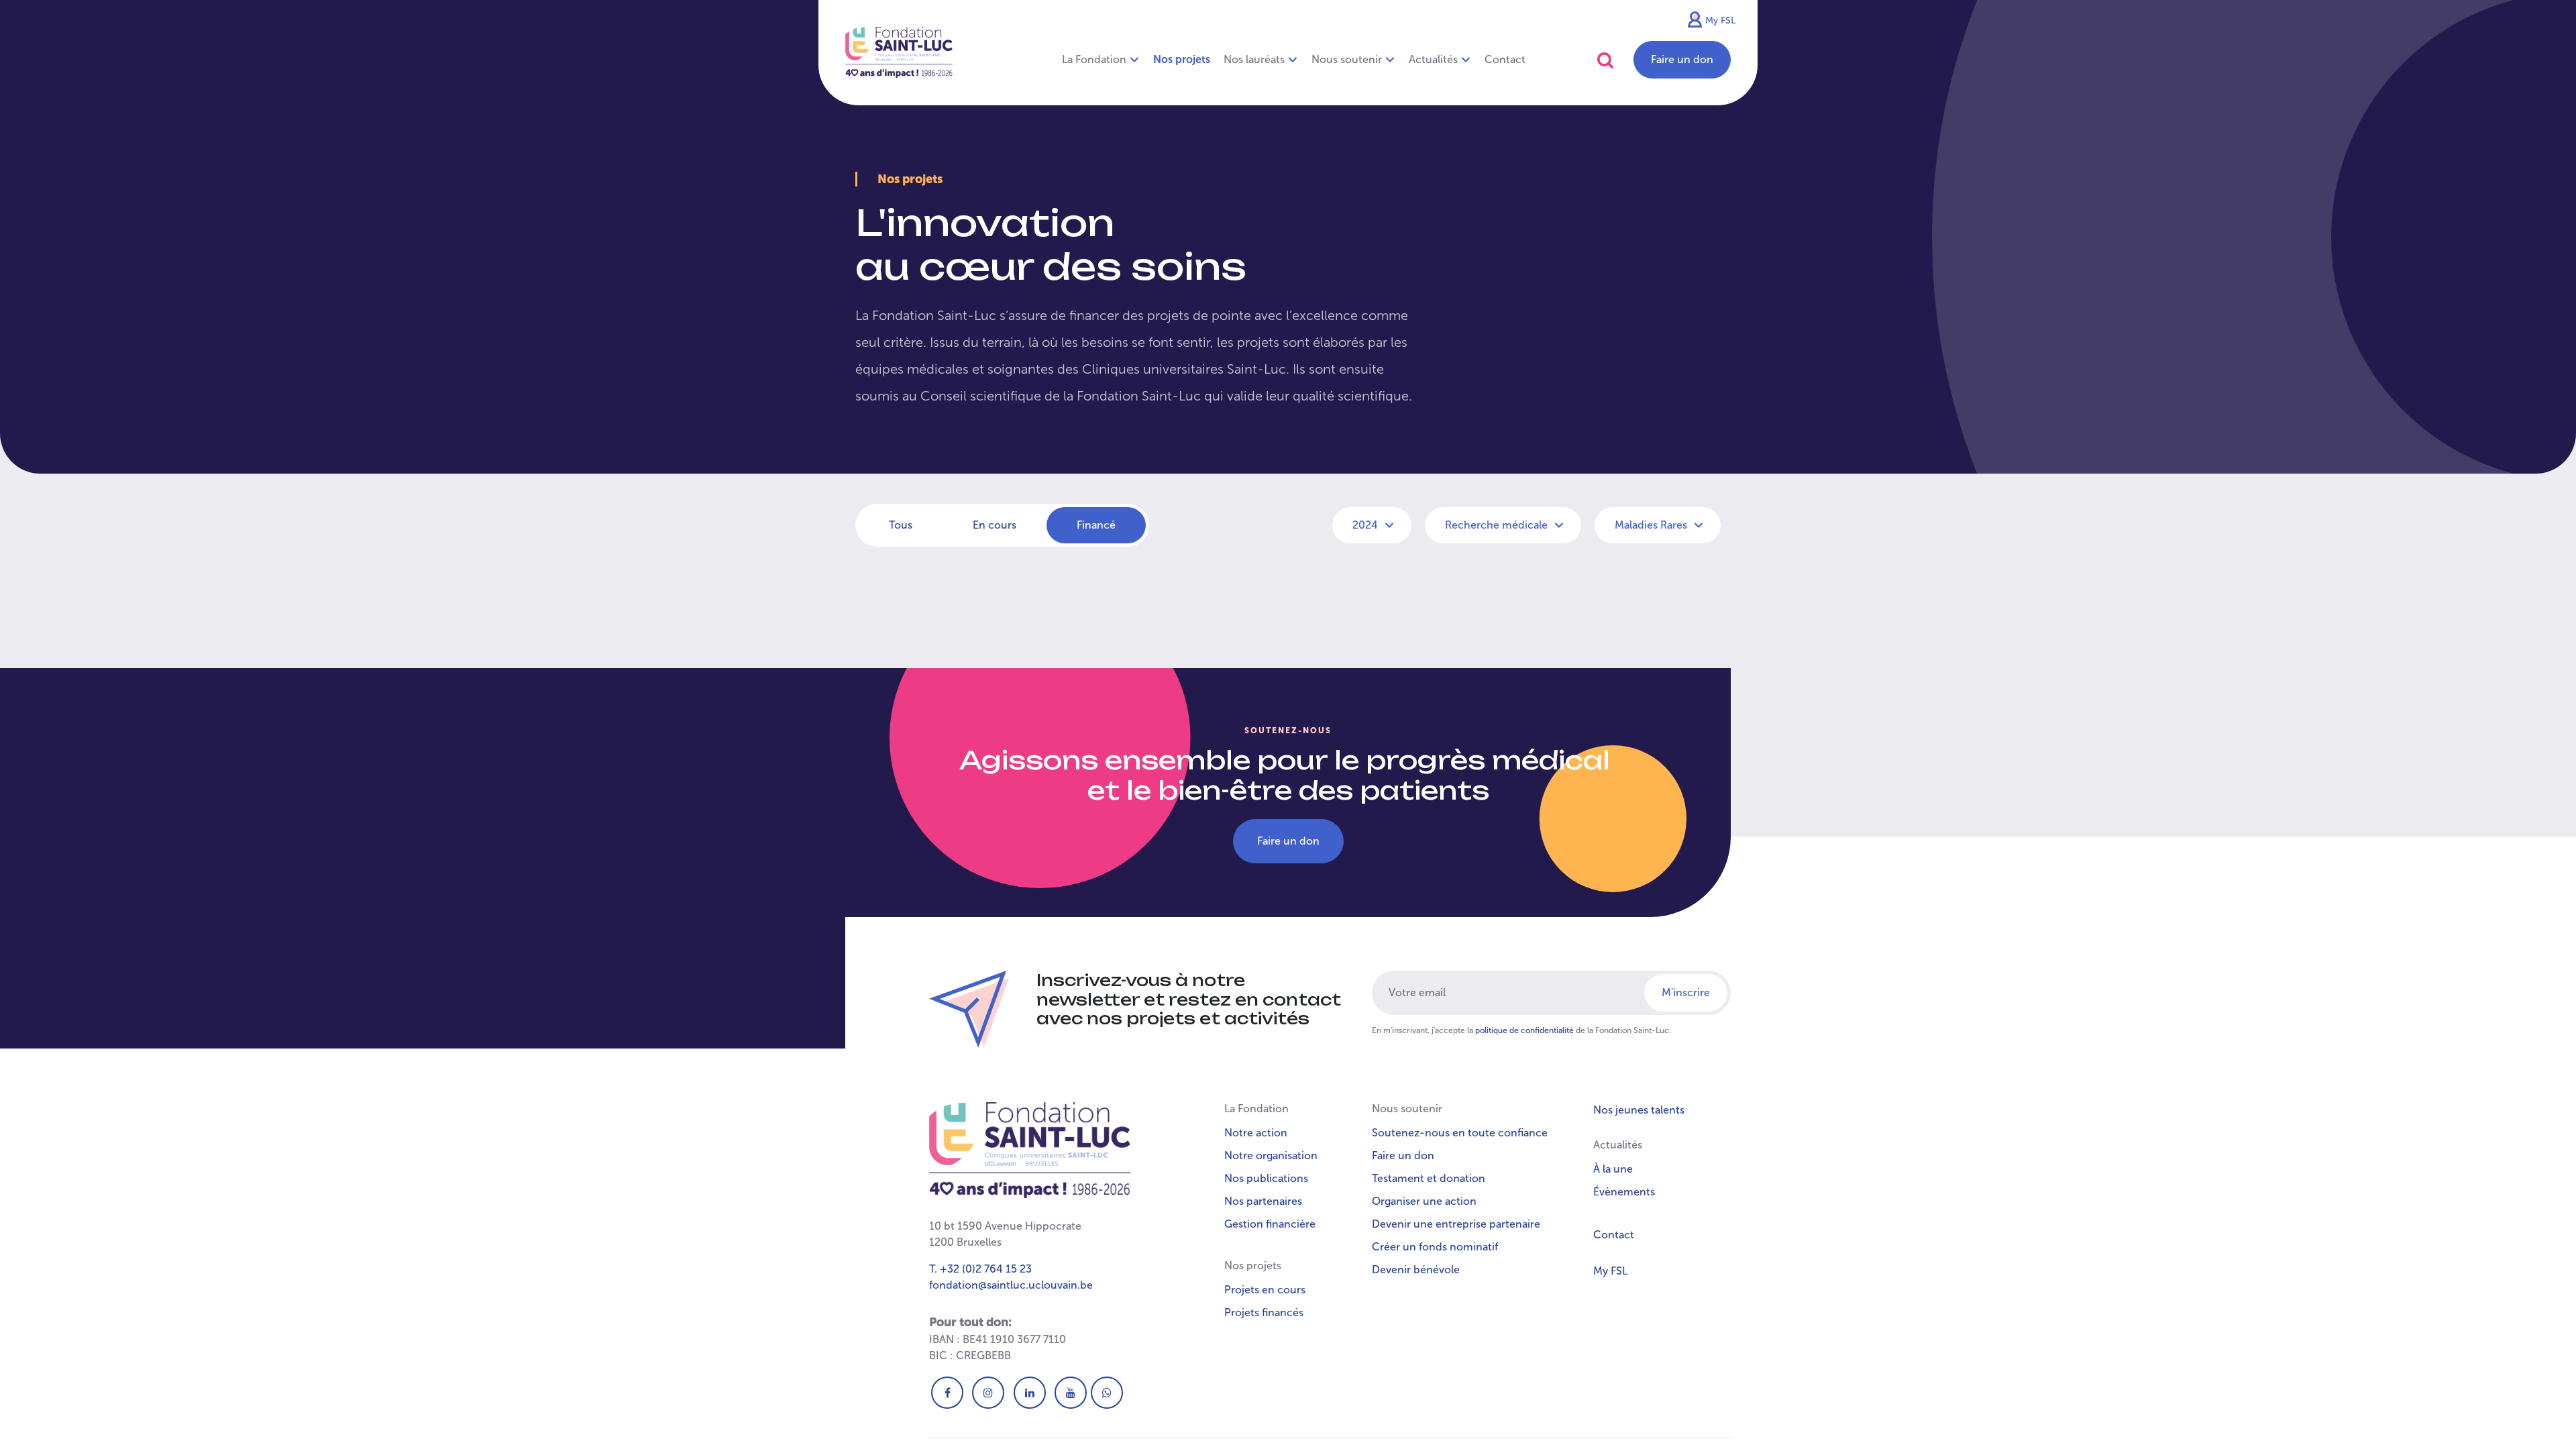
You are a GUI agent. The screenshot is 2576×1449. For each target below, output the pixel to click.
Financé (1096, 525)
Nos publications (1266, 1178)
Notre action (1256, 1133)
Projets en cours (1265, 1290)
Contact (1614, 1235)
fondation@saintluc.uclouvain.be (1011, 1285)
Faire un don (1682, 59)
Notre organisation (1271, 1156)
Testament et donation (1429, 1178)
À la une (1613, 1169)
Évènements (1624, 1192)
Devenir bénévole (1416, 1270)
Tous (901, 525)
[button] (1605, 60)
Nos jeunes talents (1639, 1110)
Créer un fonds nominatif (1435, 1247)
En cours (995, 525)
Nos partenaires (1263, 1201)
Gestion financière (1270, 1224)
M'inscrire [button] (1686, 992)
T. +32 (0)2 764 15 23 (980, 1269)
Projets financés (1264, 1312)
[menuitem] (1182, 60)
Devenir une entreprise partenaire (1456, 1224)
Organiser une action (1424, 1201)
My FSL (1720, 20)
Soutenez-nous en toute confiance (1460, 1133)
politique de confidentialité (1524, 1030)
